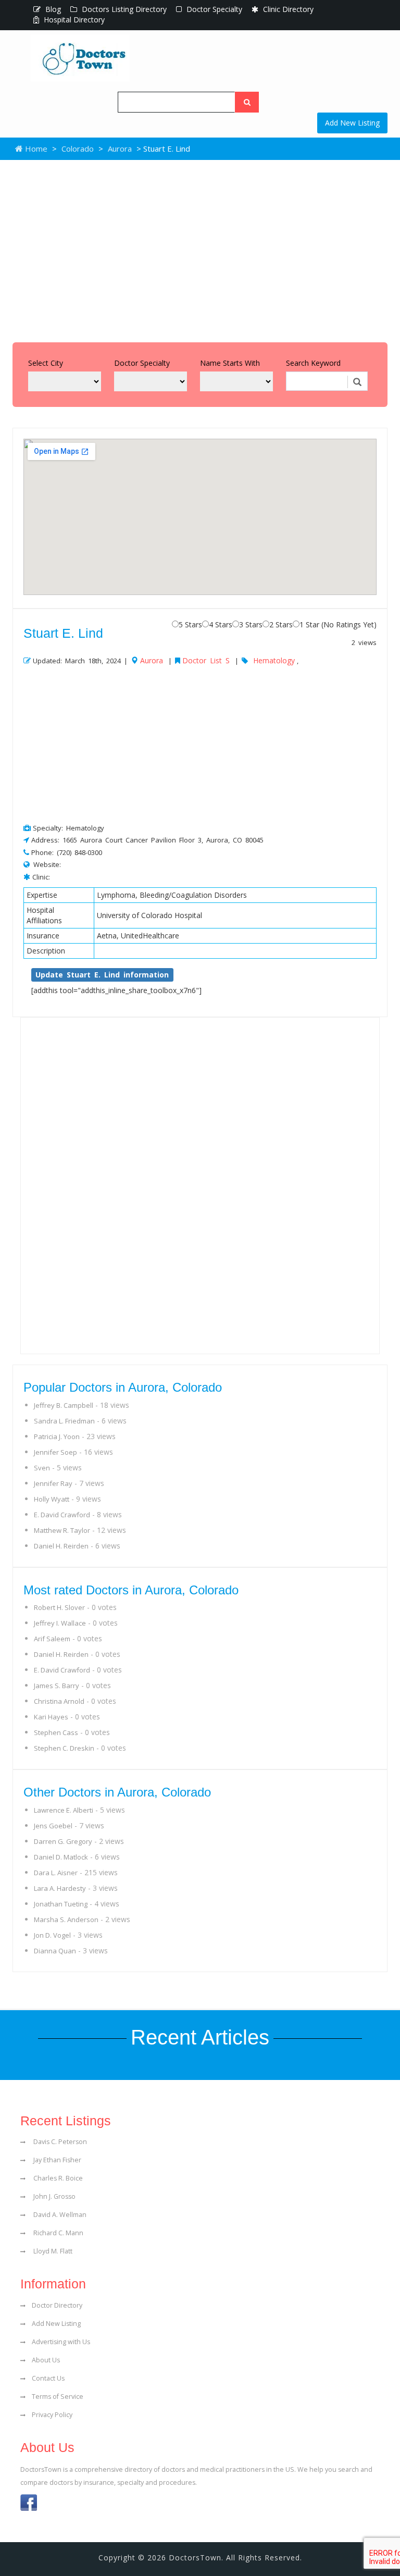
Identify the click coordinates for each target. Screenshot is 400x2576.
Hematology (274, 660)
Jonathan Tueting (61, 1904)
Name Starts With (230, 363)
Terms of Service (58, 2397)
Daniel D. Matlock (61, 1857)
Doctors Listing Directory (123, 9)
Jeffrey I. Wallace (60, 1623)
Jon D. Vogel (52, 1935)
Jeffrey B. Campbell (64, 1405)
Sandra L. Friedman (64, 1421)
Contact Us (48, 2378)
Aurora (120, 148)
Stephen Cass (56, 1732)
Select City (46, 363)
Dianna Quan (55, 1951)
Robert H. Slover (59, 1607)
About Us (46, 2360)
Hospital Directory (73, 20)
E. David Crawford (62, 1515)
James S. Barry (57, 1686)
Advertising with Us (61, 2342)
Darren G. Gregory (63, 1841)
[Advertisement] (200, 249)
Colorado (78, 148)
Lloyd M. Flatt (52, 2251)
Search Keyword (313, 363)
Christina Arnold (59, 1701)
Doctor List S (206, 660)
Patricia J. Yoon (57, 1436)
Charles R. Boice (57, 2178)
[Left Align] (247, 102)
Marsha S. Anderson (66, 1919)
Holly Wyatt (52, 1499)
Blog (52, 9)
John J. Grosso (54, 2196)
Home (35, 148)
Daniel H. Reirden (61, 1546)
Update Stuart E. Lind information (102, 975)
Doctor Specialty (213, 9)
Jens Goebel (53, 1826)
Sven (42, 1468)
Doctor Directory (57, 2305)
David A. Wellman (59, 2215)
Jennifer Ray (53, 1483)
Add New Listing (352, 123)
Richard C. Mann (58, 2233)
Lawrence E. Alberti (64, 1810)
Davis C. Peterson (59, 2142)
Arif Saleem (52, 1639)
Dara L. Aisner (56, 1873)
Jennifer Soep (55, 1452)
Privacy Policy (52, 2415)
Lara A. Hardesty (60, 1888)
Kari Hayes (51, 1717)
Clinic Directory (287, 9)
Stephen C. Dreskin (64, 1748)
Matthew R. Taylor (62, 1530)
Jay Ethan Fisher (57, 2160)
